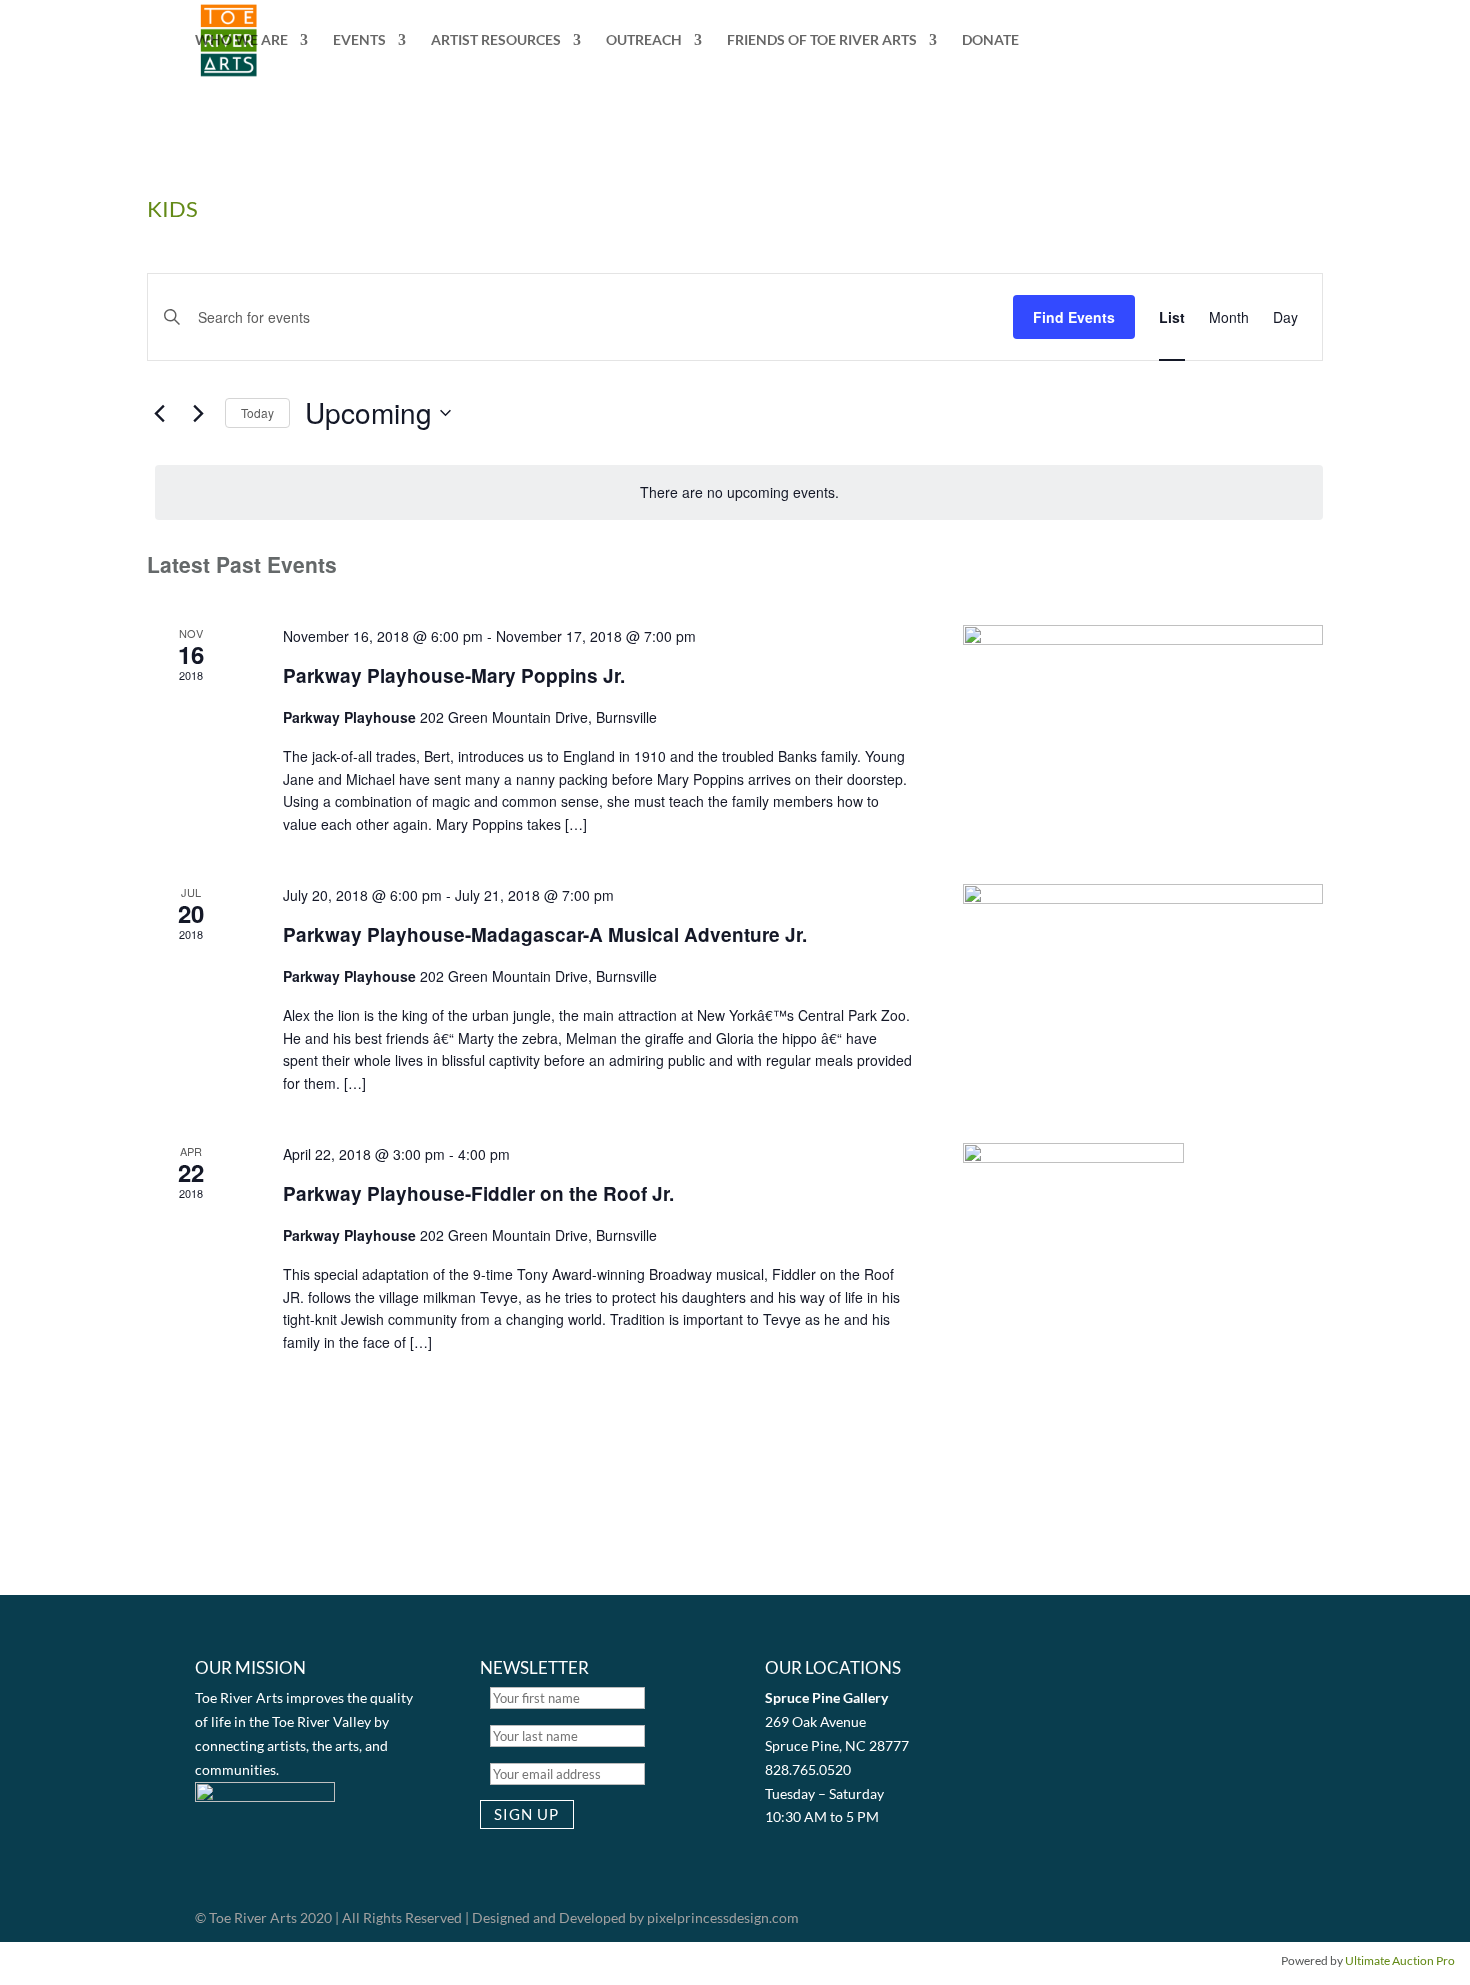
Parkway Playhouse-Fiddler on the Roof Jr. (478, 1193)
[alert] (739, 492)
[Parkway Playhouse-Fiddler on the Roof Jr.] (1143, 1257)
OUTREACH (644, 40)
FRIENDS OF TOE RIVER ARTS (822, 40)
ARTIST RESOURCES (496, 40)
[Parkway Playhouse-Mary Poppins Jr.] (1143, 709)
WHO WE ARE (241, 40)
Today (257, 412)
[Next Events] (198, 413)
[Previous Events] (159, 413)
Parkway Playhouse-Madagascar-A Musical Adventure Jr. (545, 934)
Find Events (1074, 317)
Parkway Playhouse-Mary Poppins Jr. (454, 675)
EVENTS (359, 40)
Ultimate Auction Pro (1400, 1960)
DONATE (990, 40)
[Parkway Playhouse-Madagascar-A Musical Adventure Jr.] (1143, 968)
